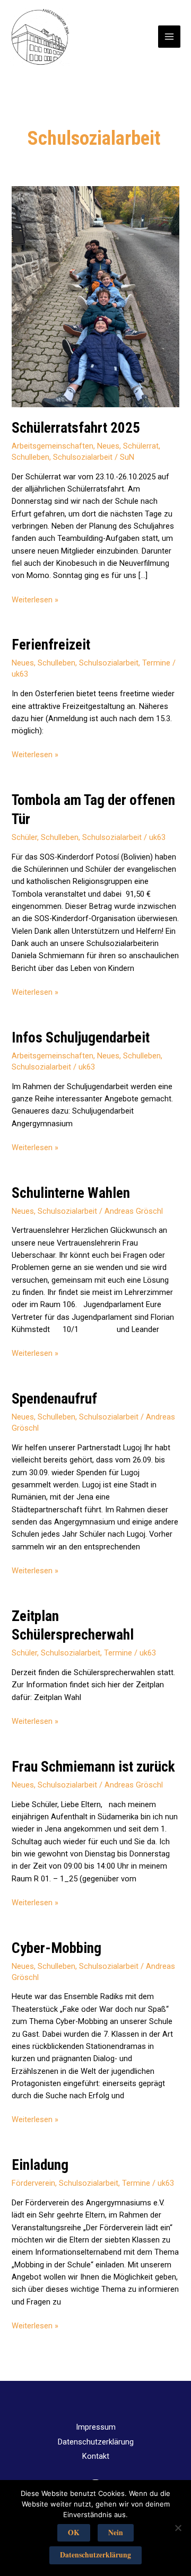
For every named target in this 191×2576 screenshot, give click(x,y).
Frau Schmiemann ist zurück (93, 1767)
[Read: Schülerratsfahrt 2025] (95, 296)
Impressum (96, 2427)
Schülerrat (141, 446)
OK (74, 2533)
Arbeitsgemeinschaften (53, 446)
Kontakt (96, 2456)
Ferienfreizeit (51, 645)
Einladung (40, 2165)
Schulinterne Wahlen (71, 1193)
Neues (108, 446)
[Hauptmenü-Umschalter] (169, 37)
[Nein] (178, 2528)
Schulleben (31, 457)
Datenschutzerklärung (96, 2442)
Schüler (24, 837)
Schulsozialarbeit (83, 457)
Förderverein (33, 2183)
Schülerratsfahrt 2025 (76, 428)
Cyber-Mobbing (57, 1948)
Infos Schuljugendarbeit (81, 1038)
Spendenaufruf (54, 1399)
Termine (156, 663)
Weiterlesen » (35, 600)
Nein (116, 2533)
